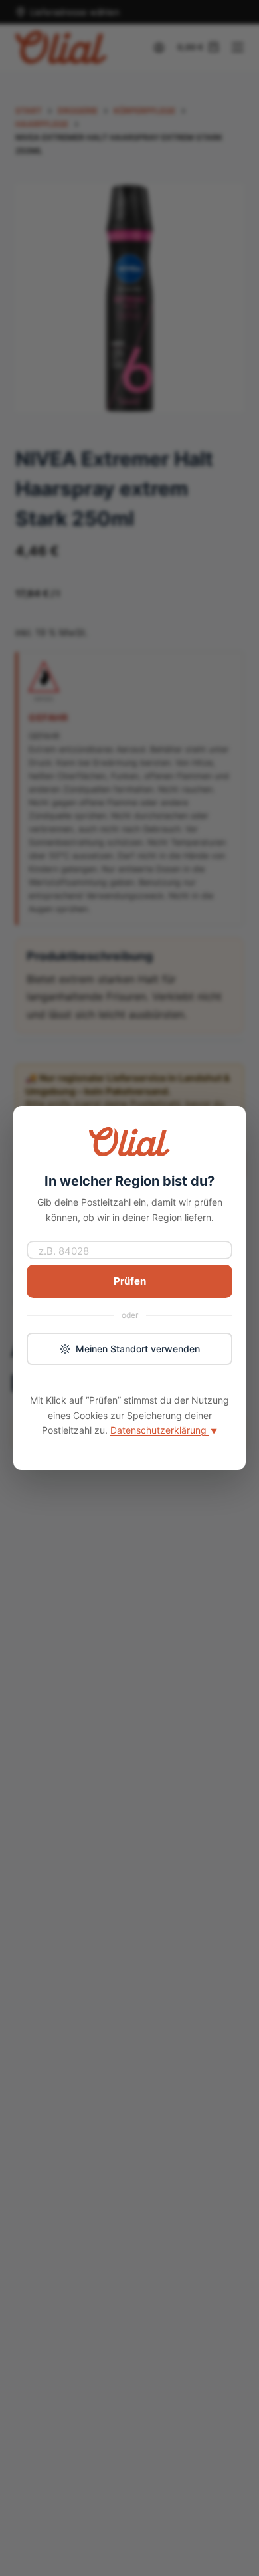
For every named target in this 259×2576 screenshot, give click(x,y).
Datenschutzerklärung (164, 1430)
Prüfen (130, 1281)
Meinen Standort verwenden (138, 1349)
